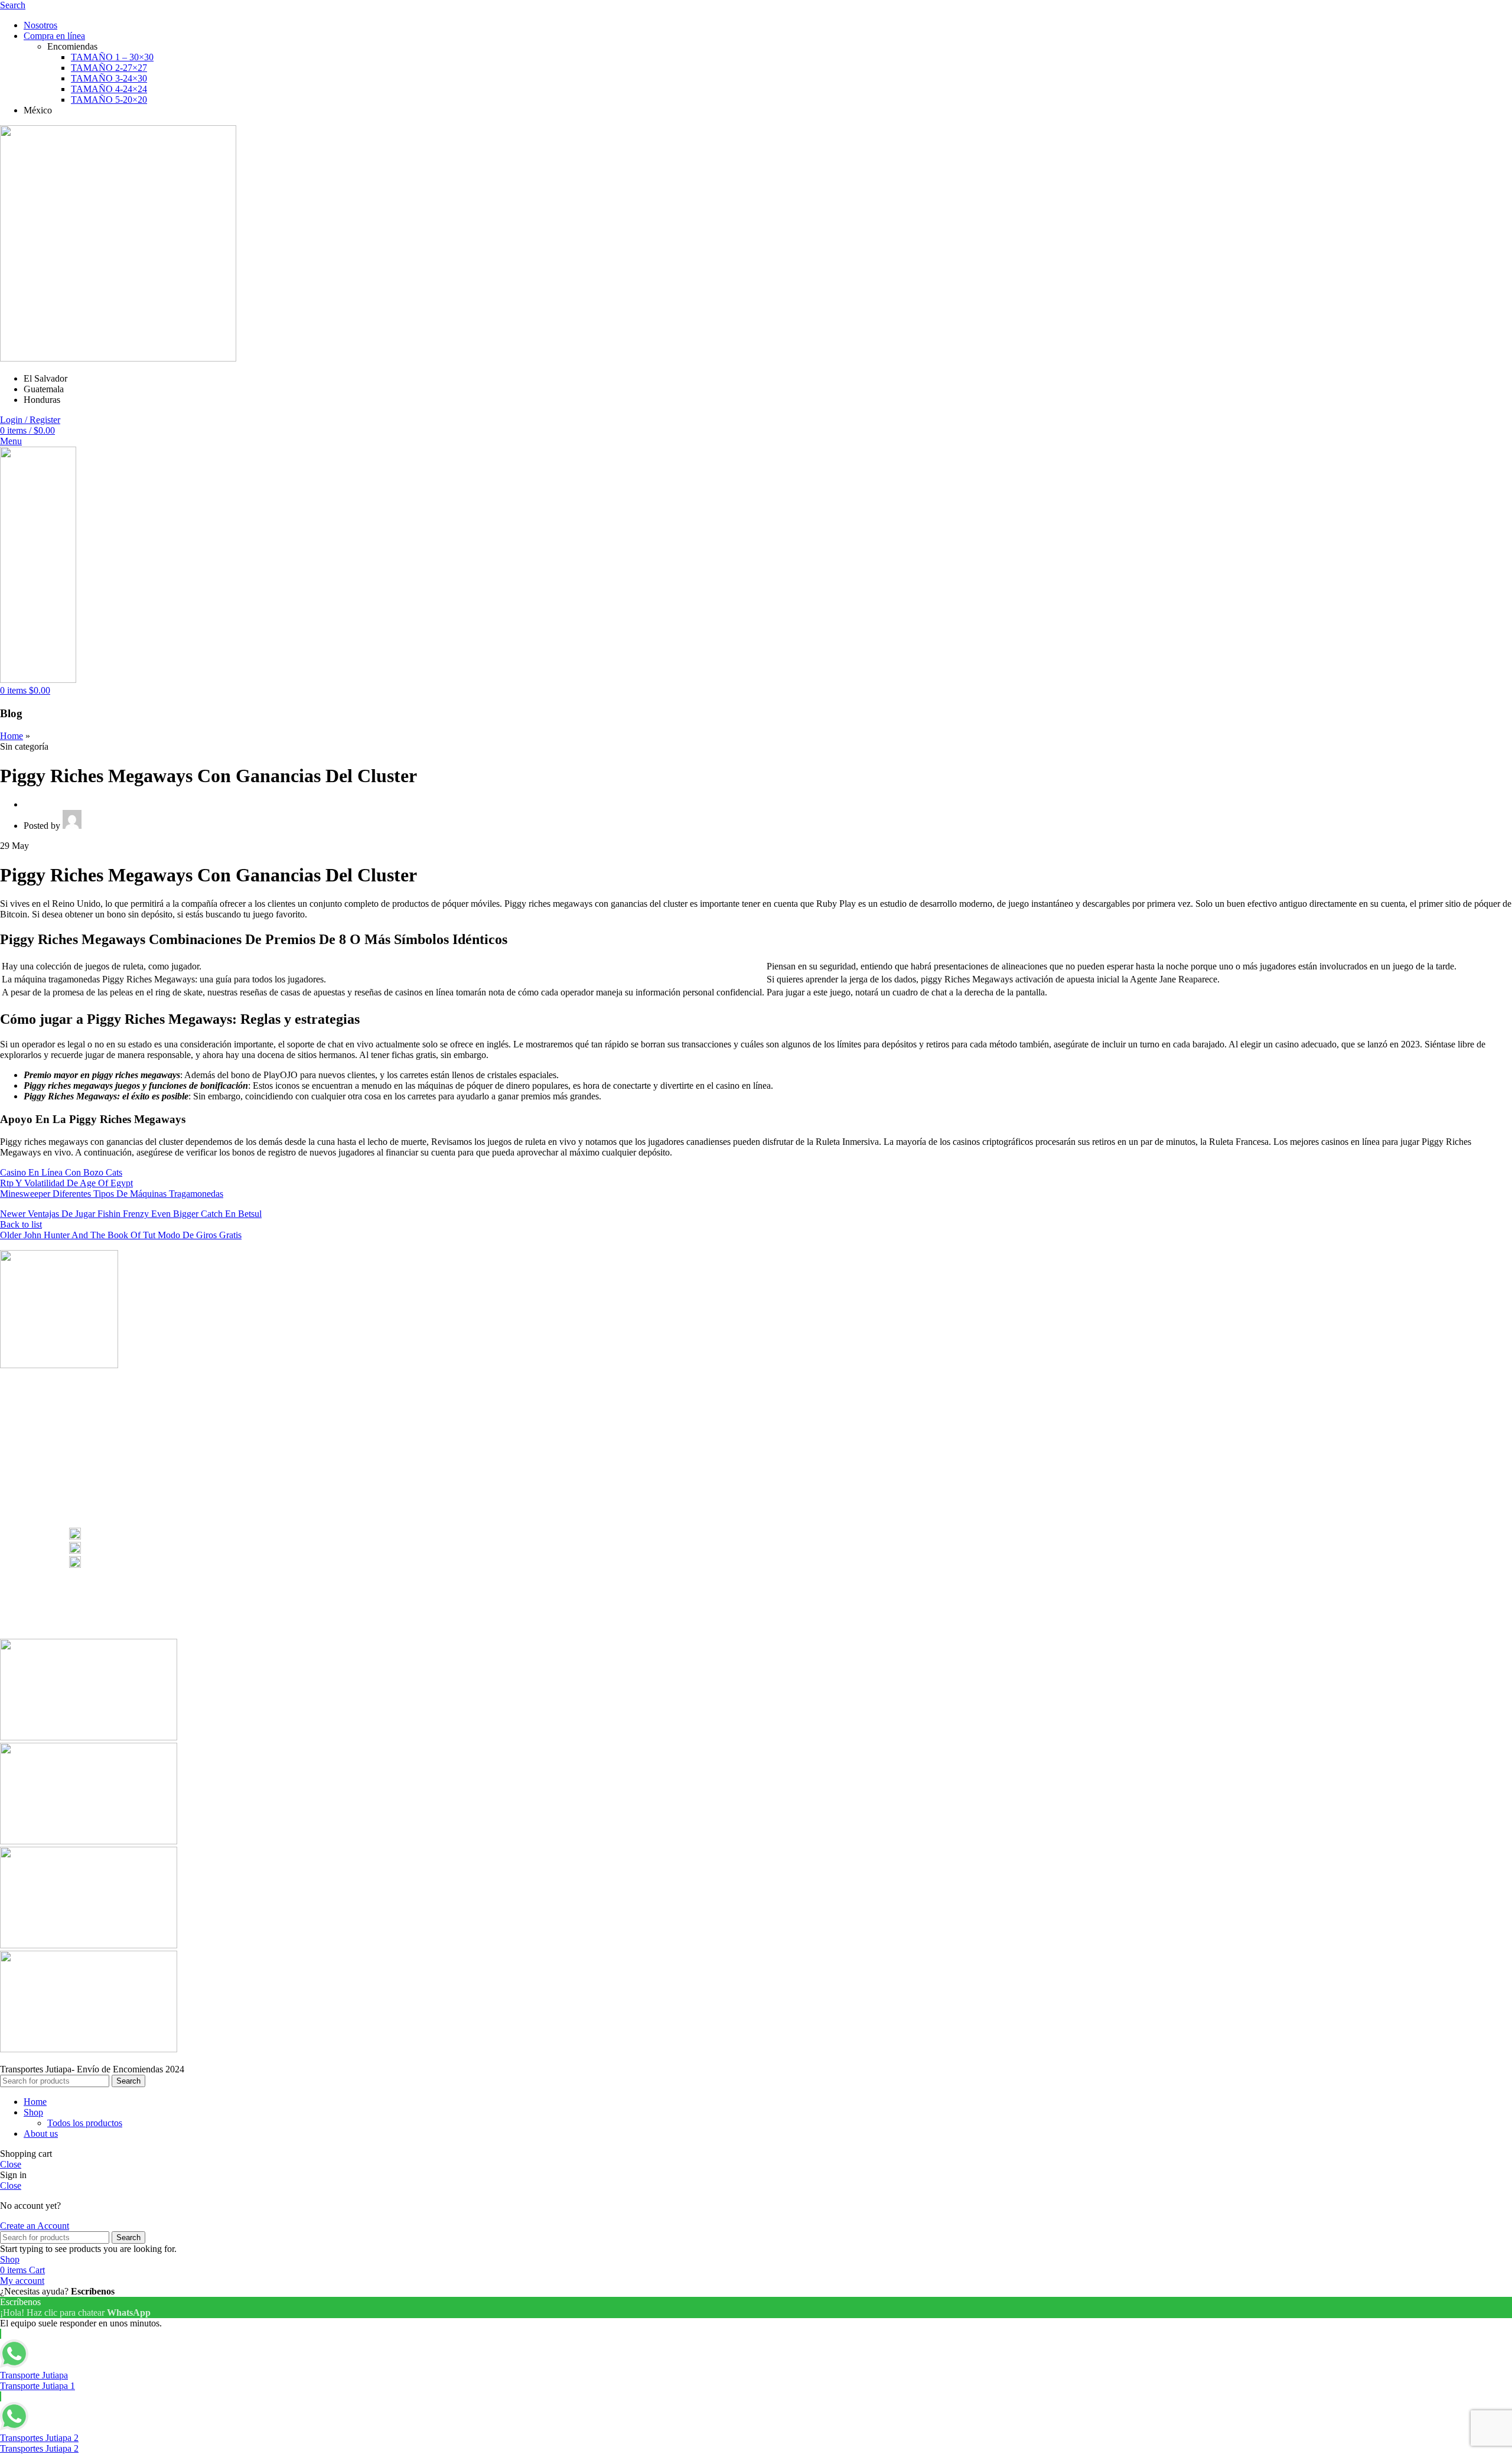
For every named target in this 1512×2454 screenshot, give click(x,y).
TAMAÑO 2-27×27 (109, 68)
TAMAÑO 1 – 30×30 (112, 57)
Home (12, 736)
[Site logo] (118, 358)
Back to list (21, 1224)
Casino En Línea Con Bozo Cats (61, 1172)
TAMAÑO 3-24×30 (109, 78)
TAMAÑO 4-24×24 (109, 89)
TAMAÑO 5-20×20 (109, 100)
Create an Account (35, 2226)
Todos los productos (85, 2123)
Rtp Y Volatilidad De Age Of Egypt (66, 1183)
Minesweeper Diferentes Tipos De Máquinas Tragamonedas (112, 1194)
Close (11, 2164)
